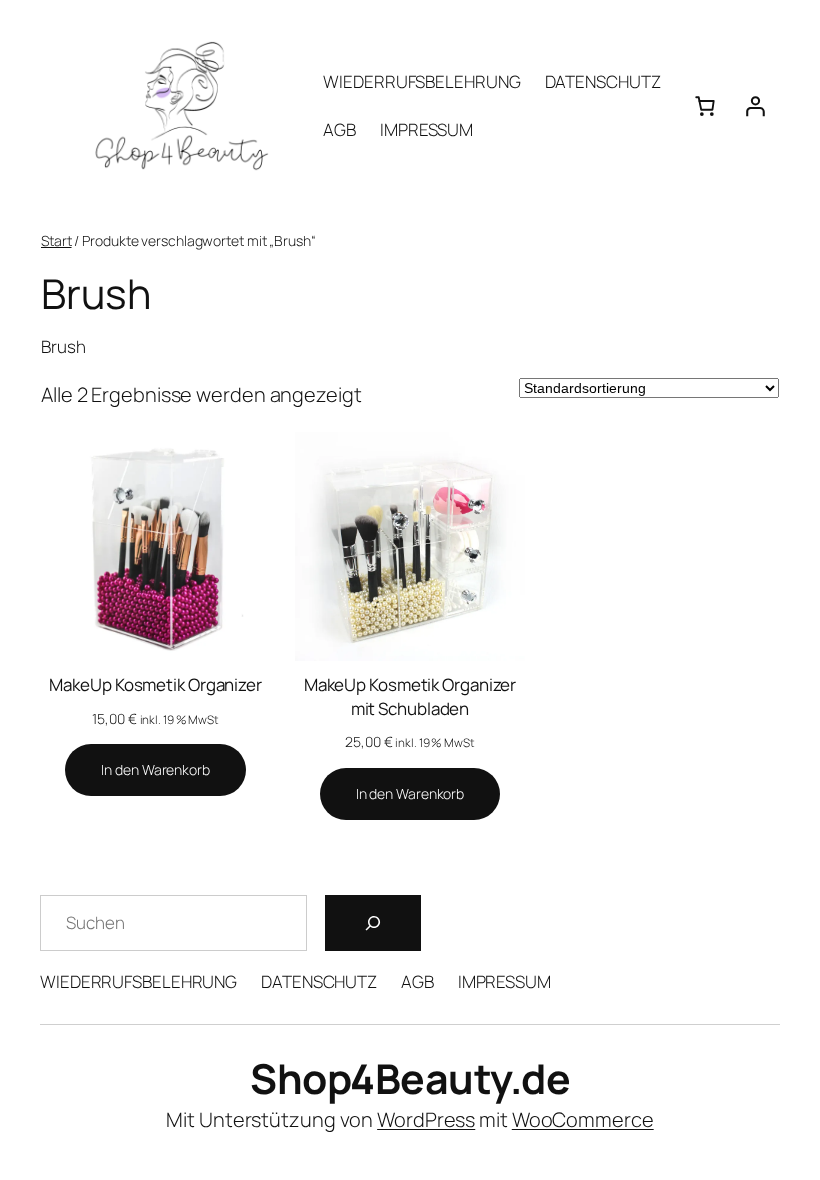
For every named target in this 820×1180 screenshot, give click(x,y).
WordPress (426, 1119)
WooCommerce (583, 1119)
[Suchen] (373, 923)
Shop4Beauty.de (410, 1078)
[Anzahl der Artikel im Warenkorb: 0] (705, 106)
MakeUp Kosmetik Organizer (155, 684)
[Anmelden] (755, 106)
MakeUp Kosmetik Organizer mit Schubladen (410, 696)
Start (56, 240)
